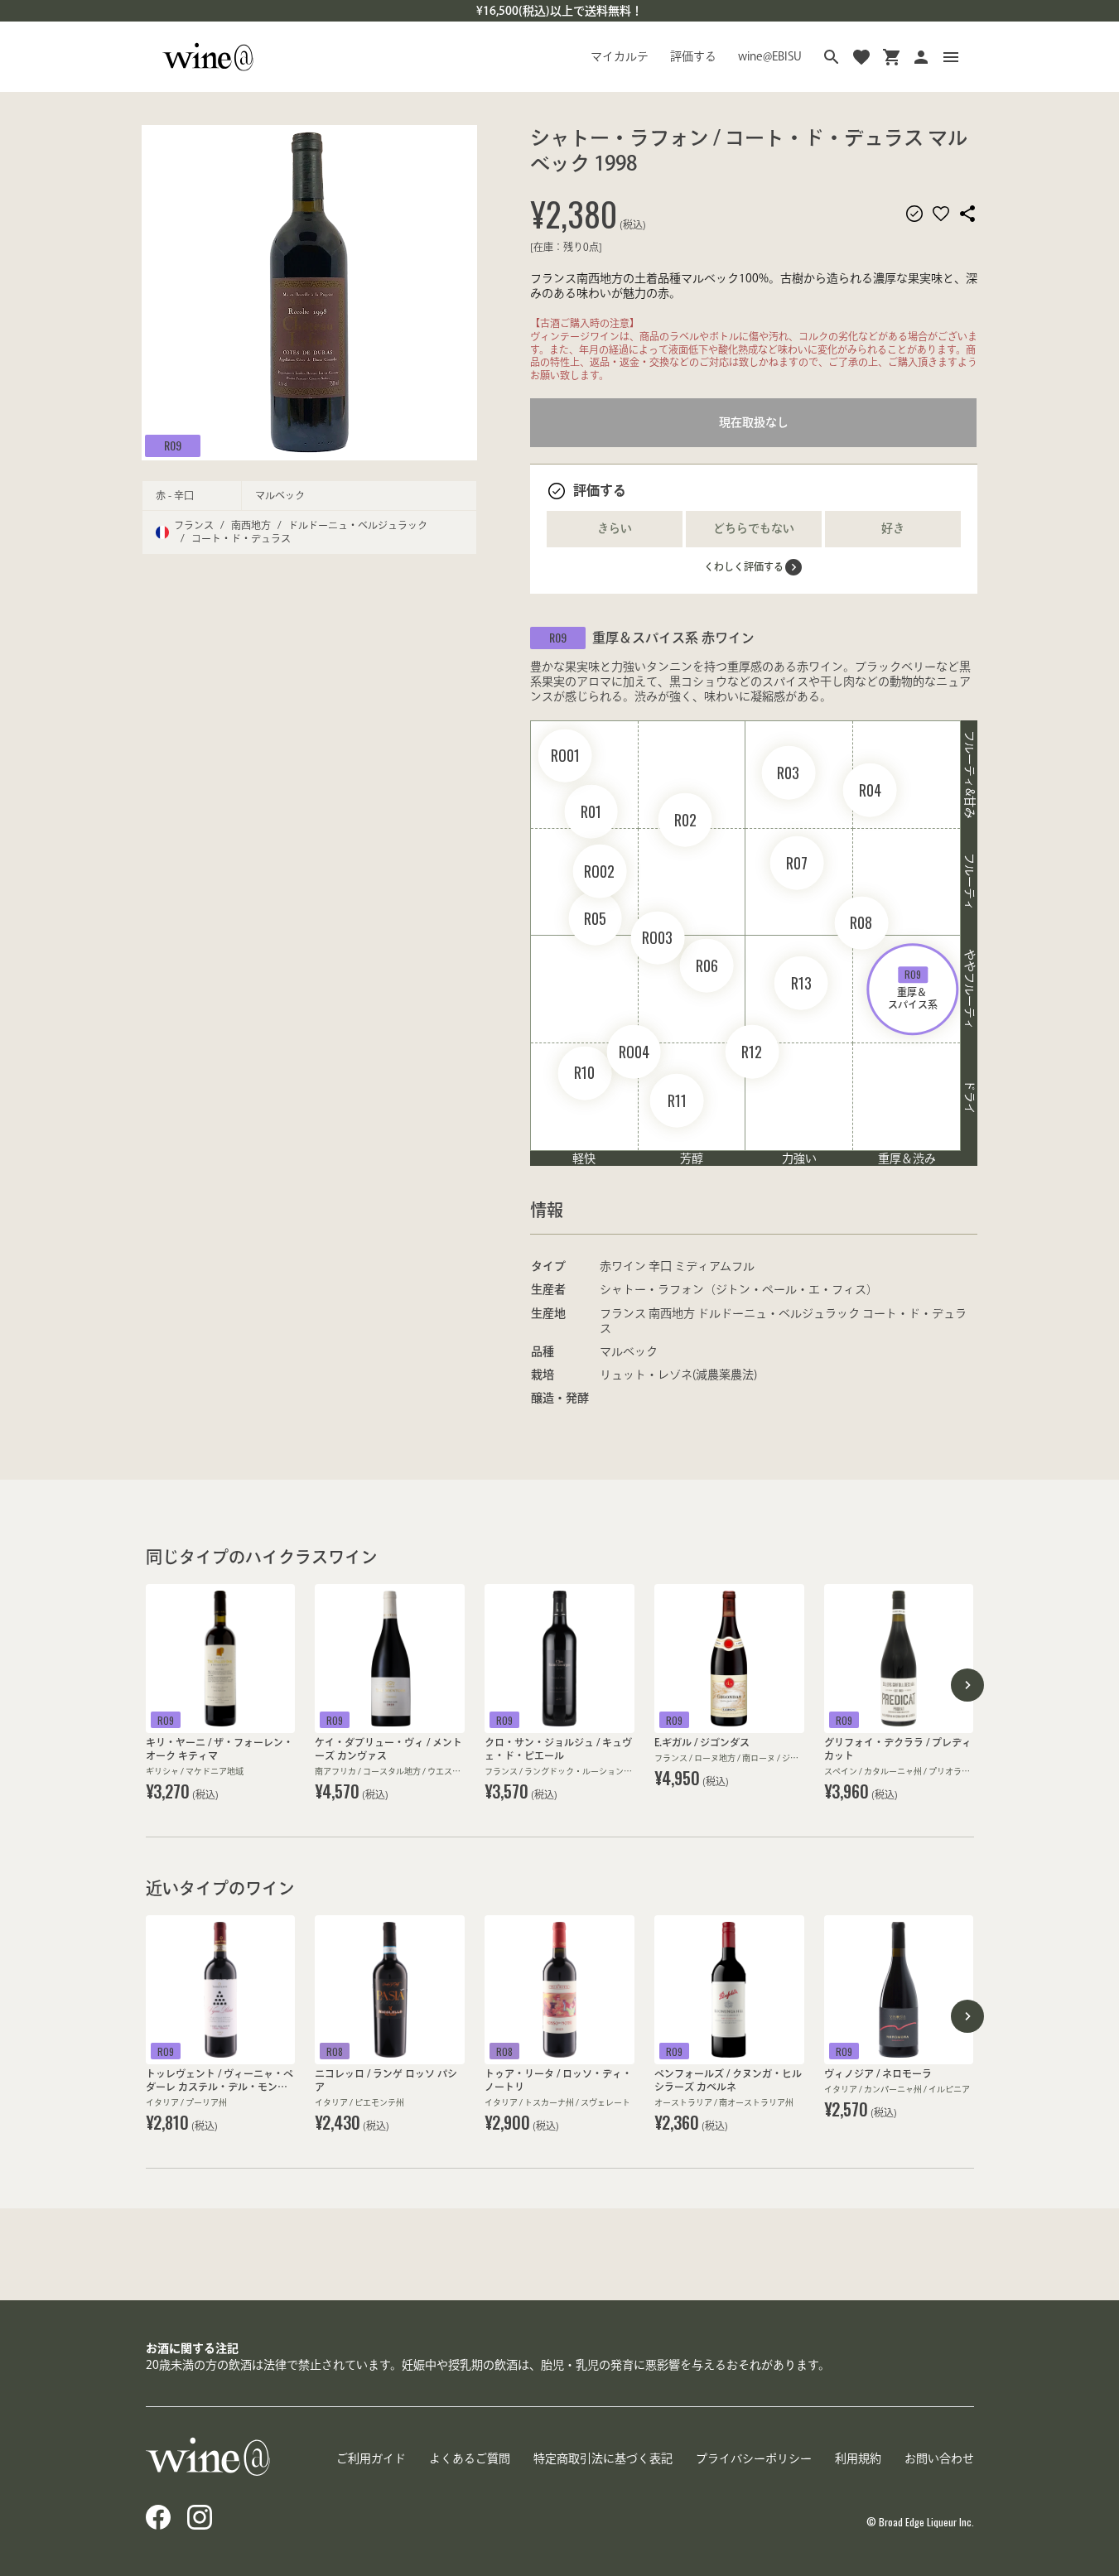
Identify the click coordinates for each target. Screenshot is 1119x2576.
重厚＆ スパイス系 (913, 988)
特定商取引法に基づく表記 (603, 2458)
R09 (173, 445)
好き (893, 528)
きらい (615, 528)
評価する (693, 56)
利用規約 (858, 2458)
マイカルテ (620, 56)
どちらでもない (754, 528)
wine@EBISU (770, 56)
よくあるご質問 (470, 2458)
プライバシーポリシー (754, 2458)
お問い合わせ (939, 2458)
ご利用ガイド (371, 2458)
